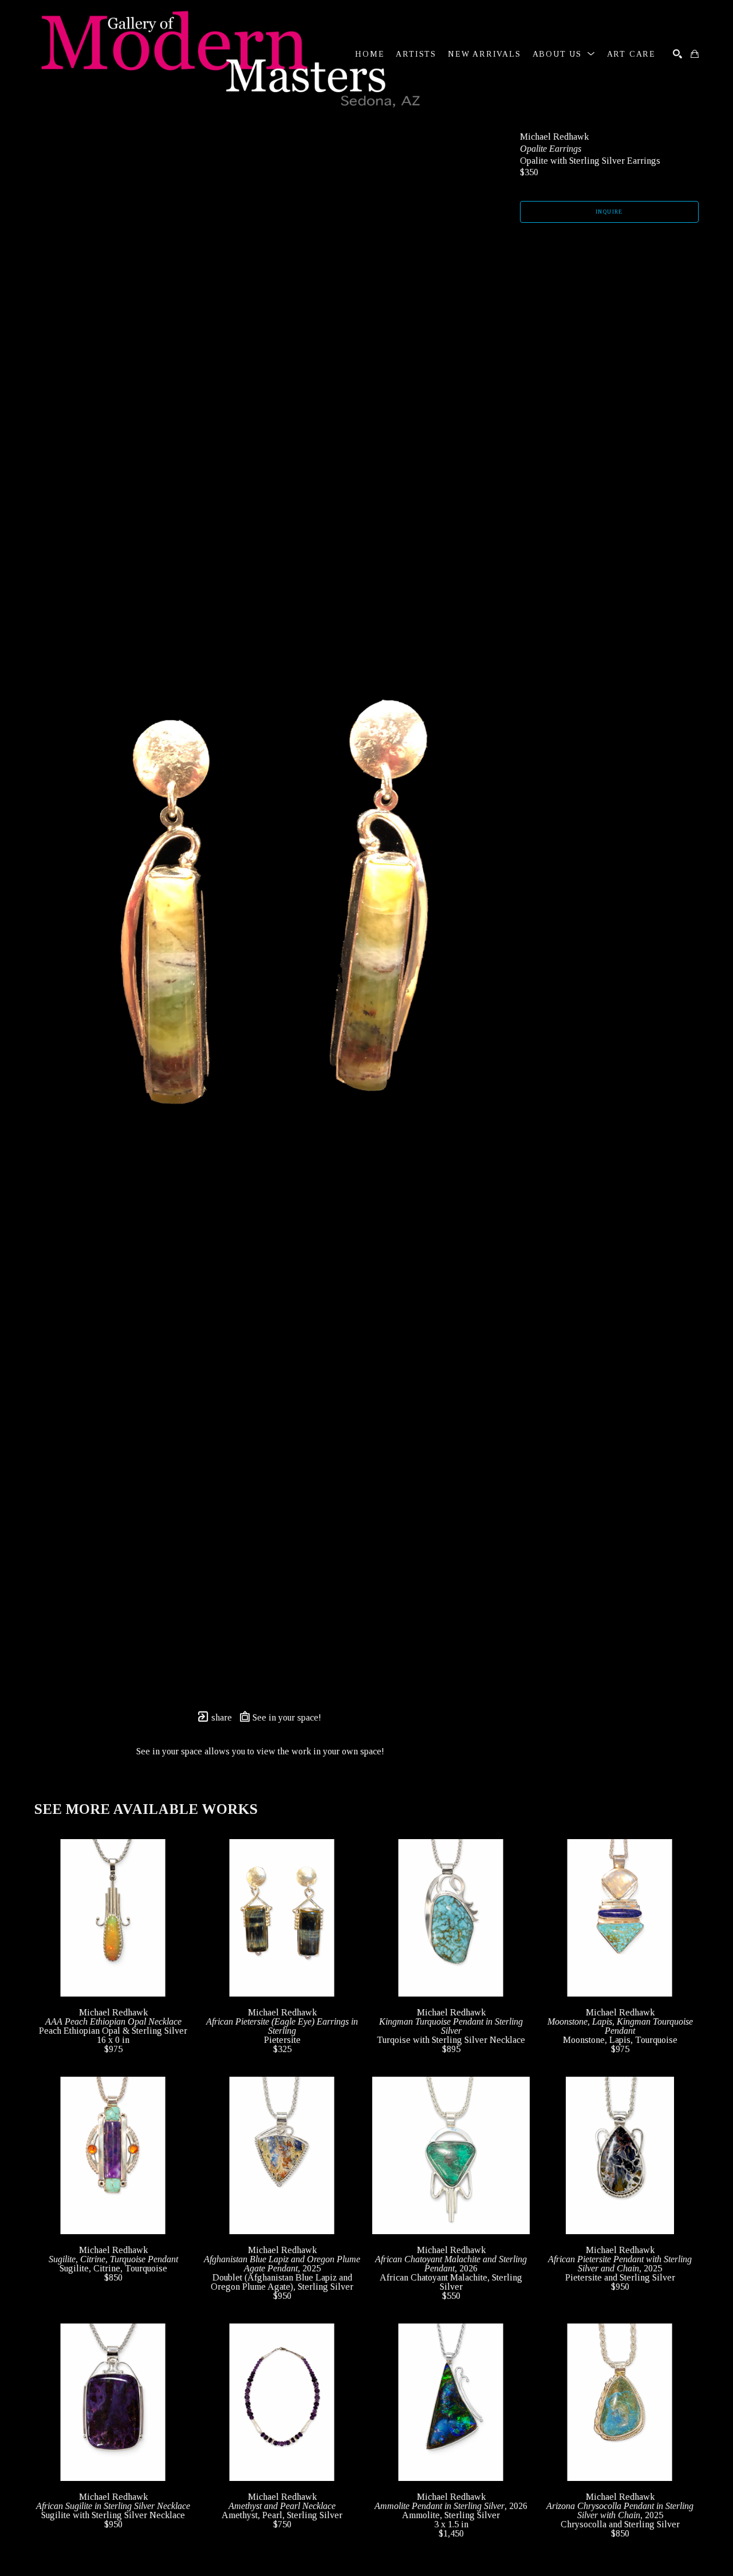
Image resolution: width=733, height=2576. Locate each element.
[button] (564, 54)
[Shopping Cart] (695, 54)
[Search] (677, 54)
